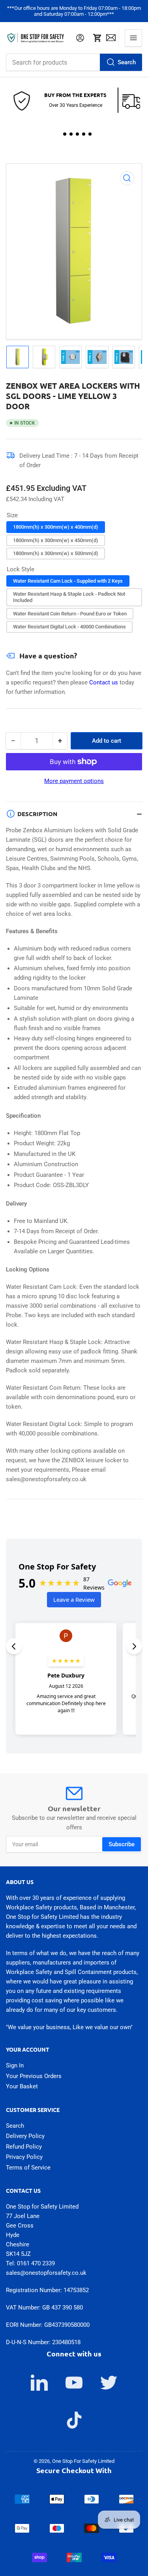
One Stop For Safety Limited (83, 2461)
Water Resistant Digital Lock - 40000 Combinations (69, 627)
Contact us (104, 682)
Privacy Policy (24, 2157)
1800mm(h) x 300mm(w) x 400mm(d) (56, 527)
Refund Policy (24, 2147)
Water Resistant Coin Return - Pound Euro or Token (70, 614)
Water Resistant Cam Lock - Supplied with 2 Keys (68, 581)
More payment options (74, 781)
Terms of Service (28, 2168)
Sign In (15, 2065)
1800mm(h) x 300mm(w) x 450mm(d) (56, 540)
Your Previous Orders (34, 2076)
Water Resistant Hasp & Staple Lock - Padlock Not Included (69, 597)
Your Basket (22, 2086)
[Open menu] (133, 38)
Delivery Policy (25, 2136)
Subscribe (122, 1844)
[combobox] (74, 62)
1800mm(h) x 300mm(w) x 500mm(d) (56, 553)
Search (127, 62)
